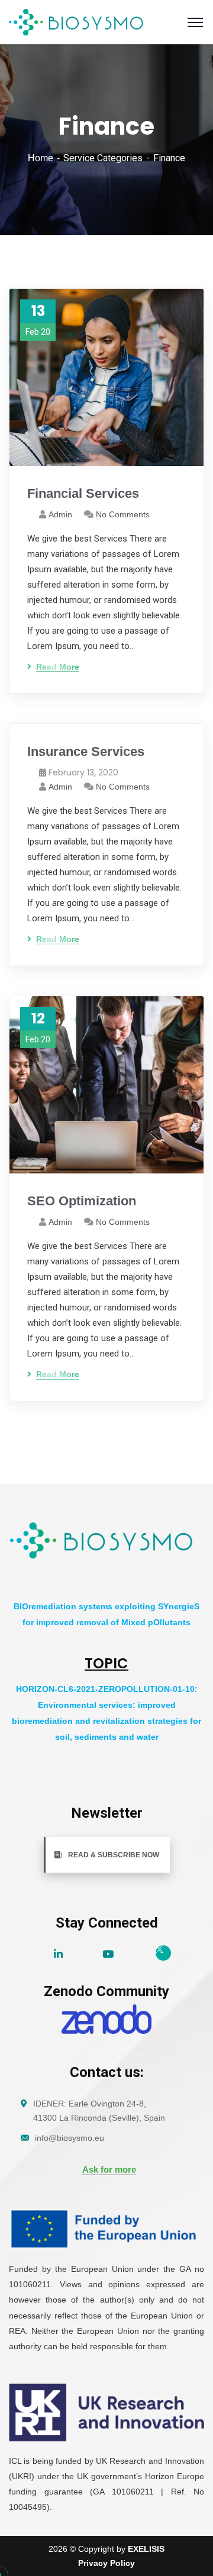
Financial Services (83, 493)
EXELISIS (146, 2549)
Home (41, 158)
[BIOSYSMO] (77, 22)
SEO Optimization (82, 1201)
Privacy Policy (106, 2563)
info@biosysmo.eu (70, 2138)
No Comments (123, 514)
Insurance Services (86, 751)
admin (60, 514)
